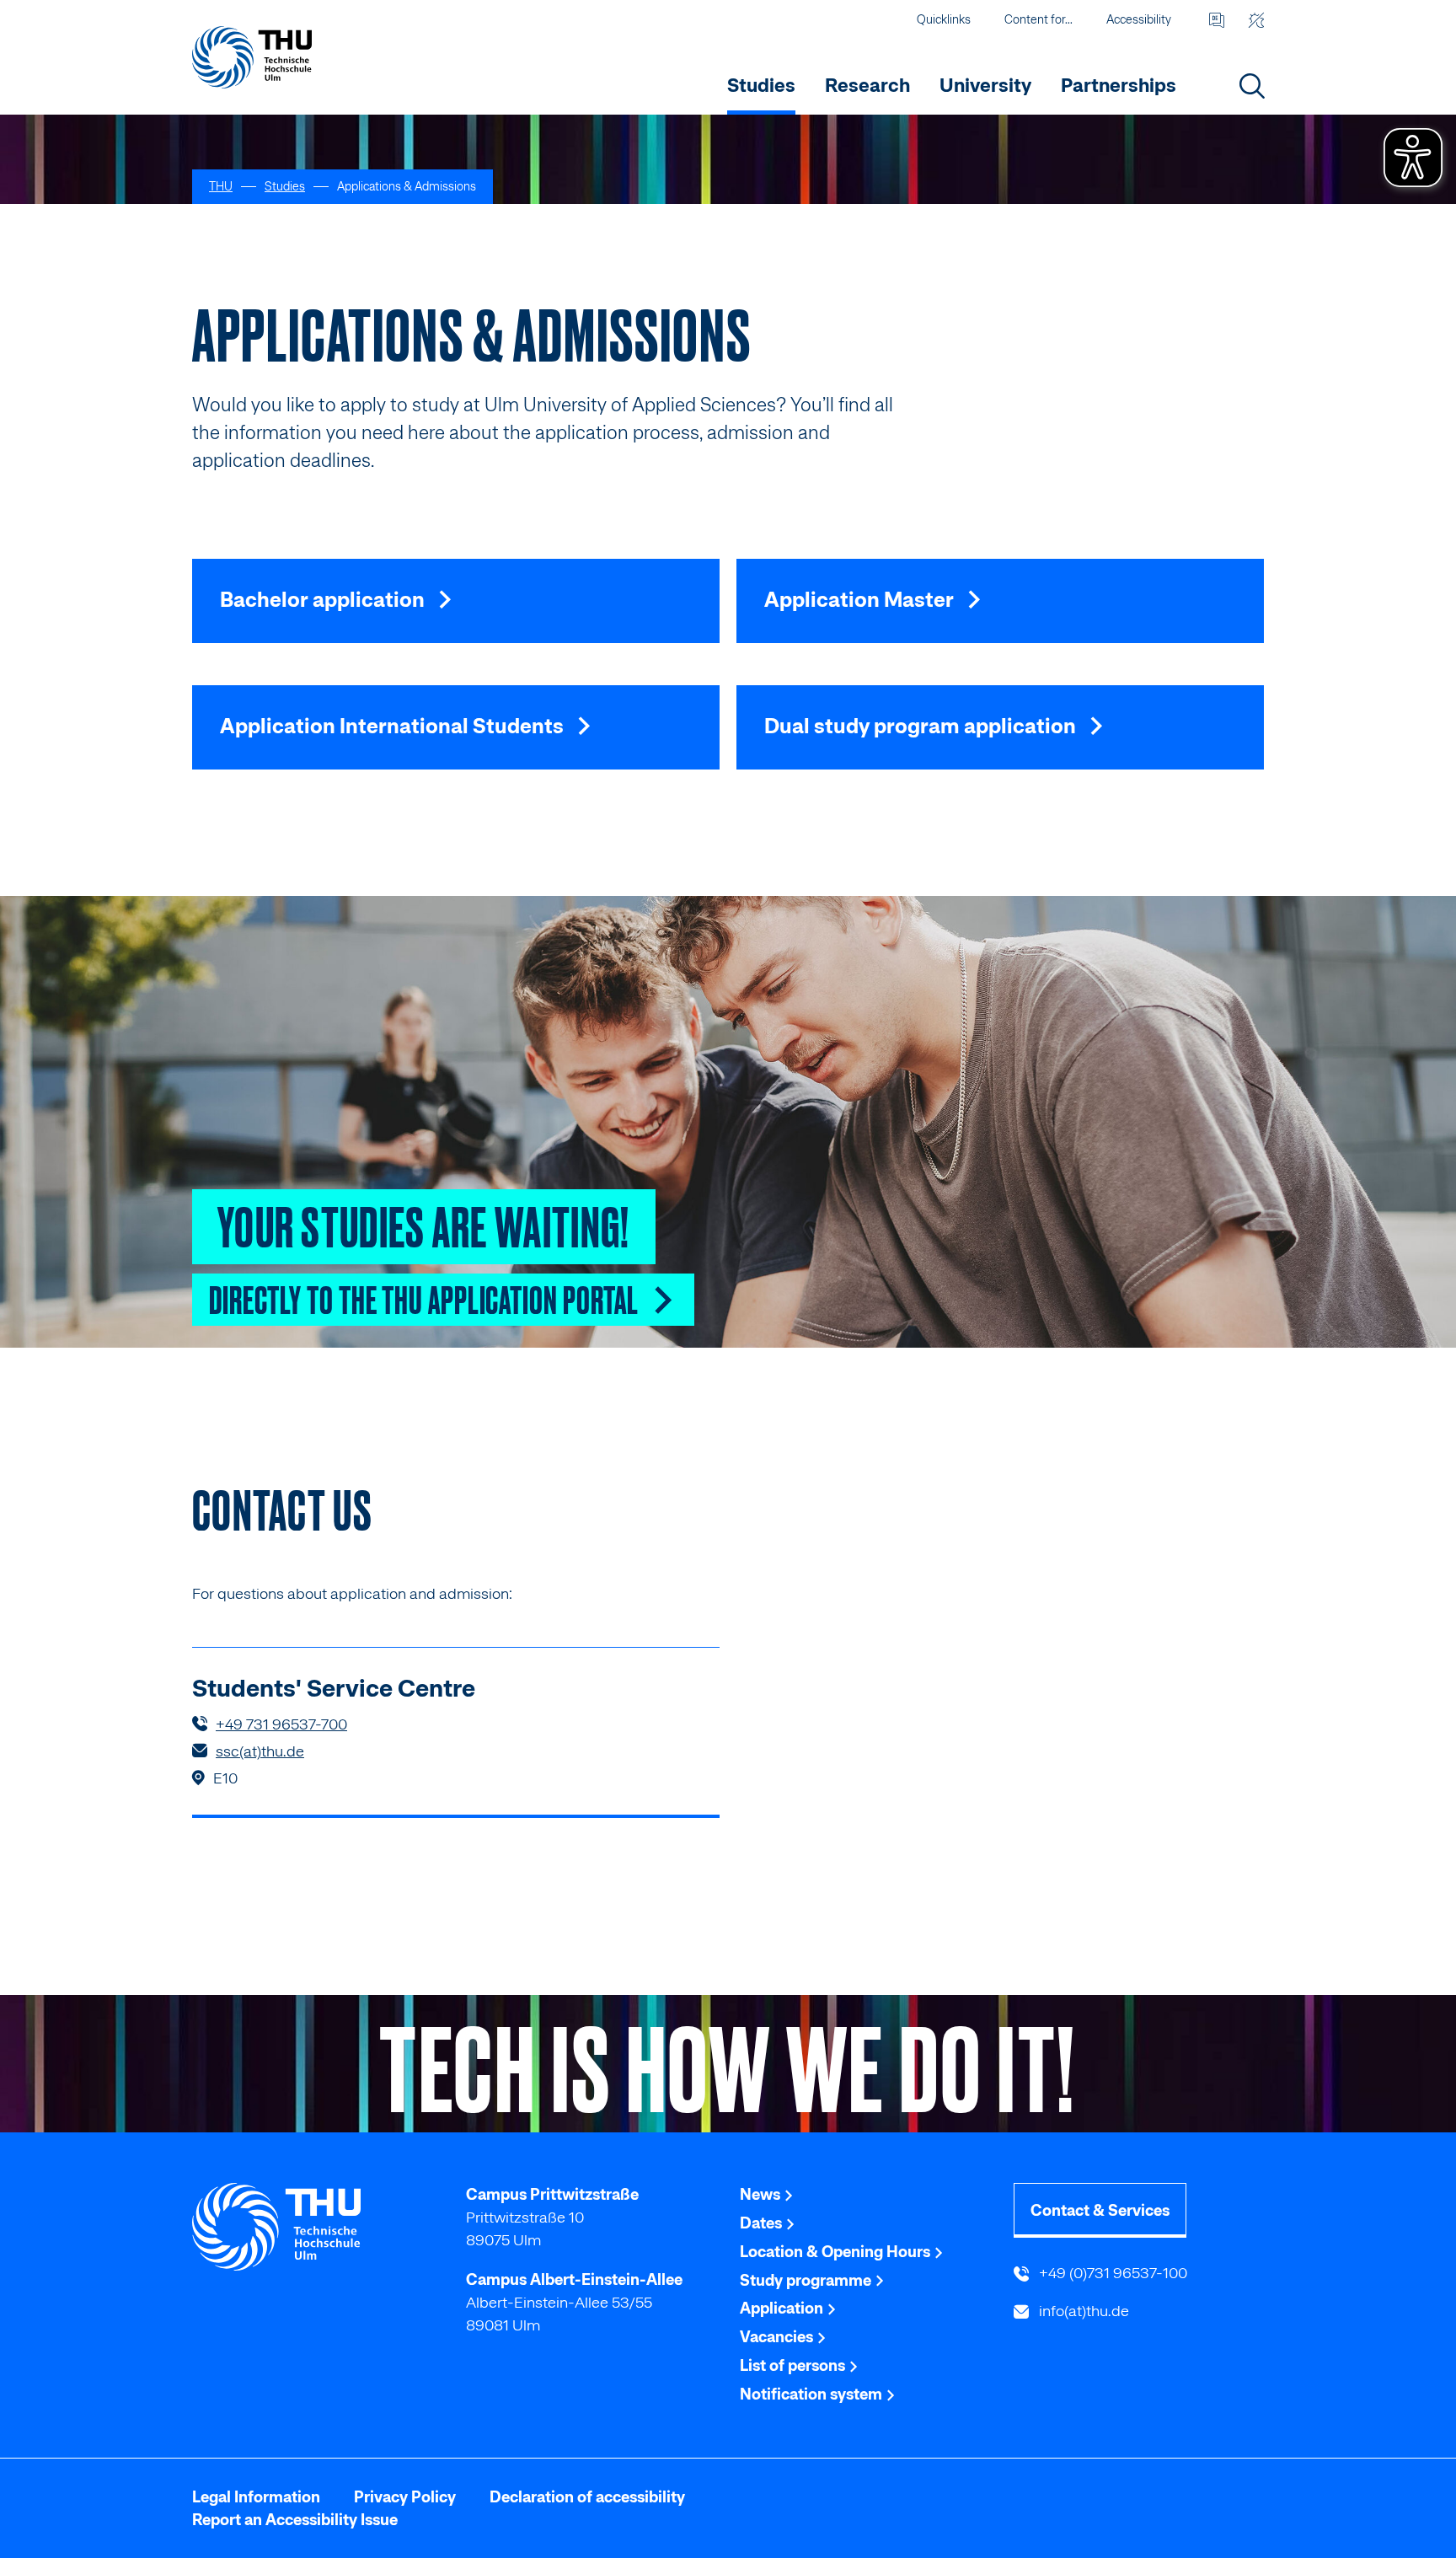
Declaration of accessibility (587, 2497)
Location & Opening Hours (837, 2252)
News (762, 2194)
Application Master (861, 599)
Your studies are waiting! (424, 1224)
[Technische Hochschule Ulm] (317, 2227)
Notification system (813, 2394)
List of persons (794, 2365)
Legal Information (256, 2497)
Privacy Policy (405, 2497)
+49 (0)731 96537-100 (1111, 2273)
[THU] (252, 57)
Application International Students (394, 726)
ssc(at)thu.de (260, 1751)
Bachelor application (324, 599)
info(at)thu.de (1082, 2311)
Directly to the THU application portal (426, 1298)
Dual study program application (922, 726)
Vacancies (778, 2337)
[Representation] (1256, 20)
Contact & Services (1100, 2210)
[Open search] (1252, 86)
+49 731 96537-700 (281, 1724)
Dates (763, 2223)
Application (783, 2308)
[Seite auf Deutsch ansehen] (1216, 20)
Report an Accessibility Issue (295, 2520)
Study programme (807, 2280)
